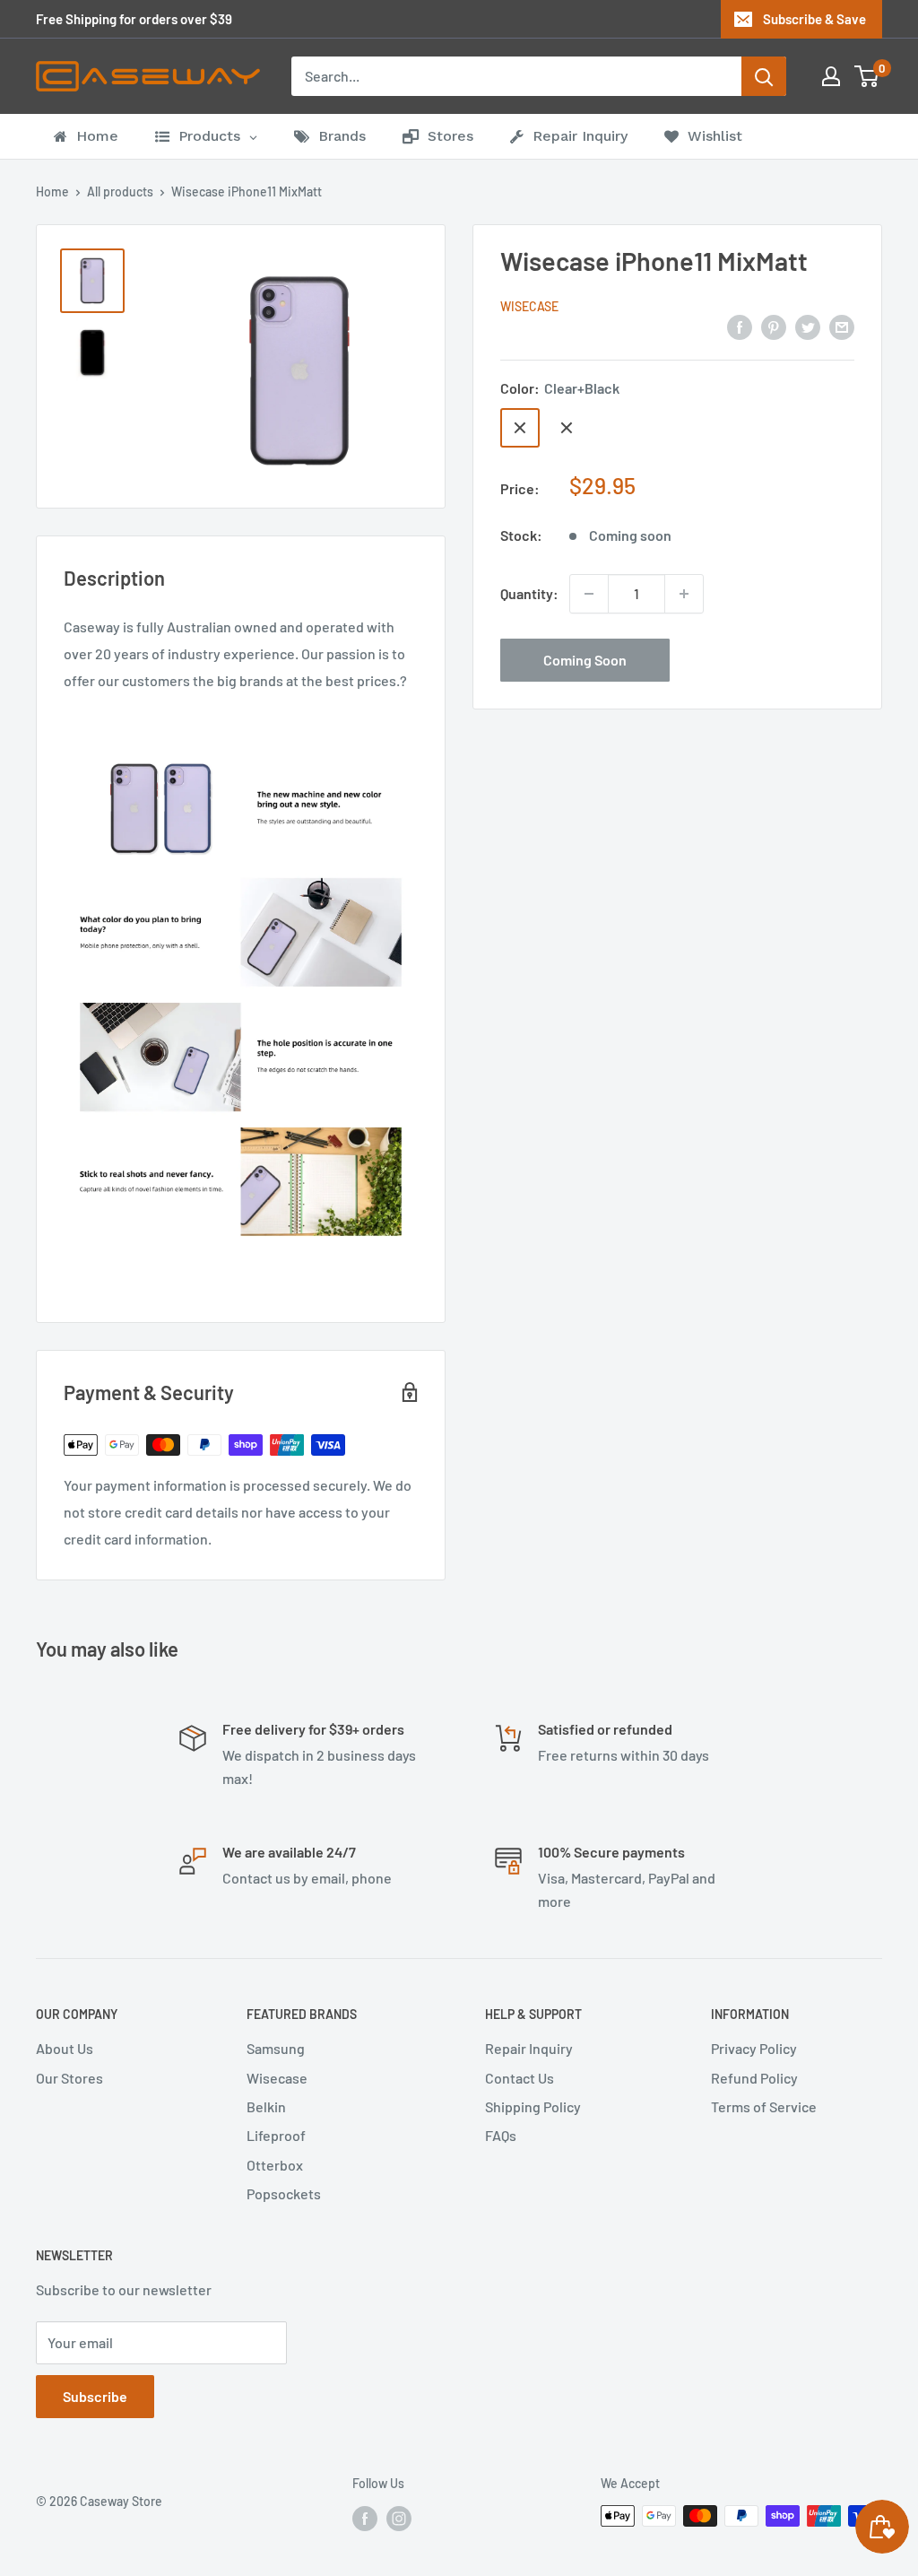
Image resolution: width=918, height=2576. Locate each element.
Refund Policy (754, 2078)
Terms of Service (764, 2106)
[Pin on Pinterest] (774, 326)
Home (52, 191)
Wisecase (529, 306)
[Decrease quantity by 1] (589, 594)
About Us (65, 2048)
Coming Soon (585, 660)
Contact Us (520, 2078)
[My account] (831, 76)
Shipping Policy (533, 2106)
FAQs (501, 2135)
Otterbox (275, 2165)
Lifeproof (276, 2135)
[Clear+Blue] (567, 428)
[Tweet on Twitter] (808, 326)
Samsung (276, 2048)
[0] (867, 76)
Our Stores (69, 2078)
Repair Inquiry (529, 2048)
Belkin (266, 2106)
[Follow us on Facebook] (365, 2518)
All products (120, 191)
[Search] (764, 76)
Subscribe (95, 2396)
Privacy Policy (754, 2048)
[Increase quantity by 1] (684, 594)
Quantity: (529, 593)
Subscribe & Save (814, 19)
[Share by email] (842, 326)
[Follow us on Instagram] (399, 2518)
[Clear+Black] (520, 428)
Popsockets (284, 2193)
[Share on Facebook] (740, 326)
